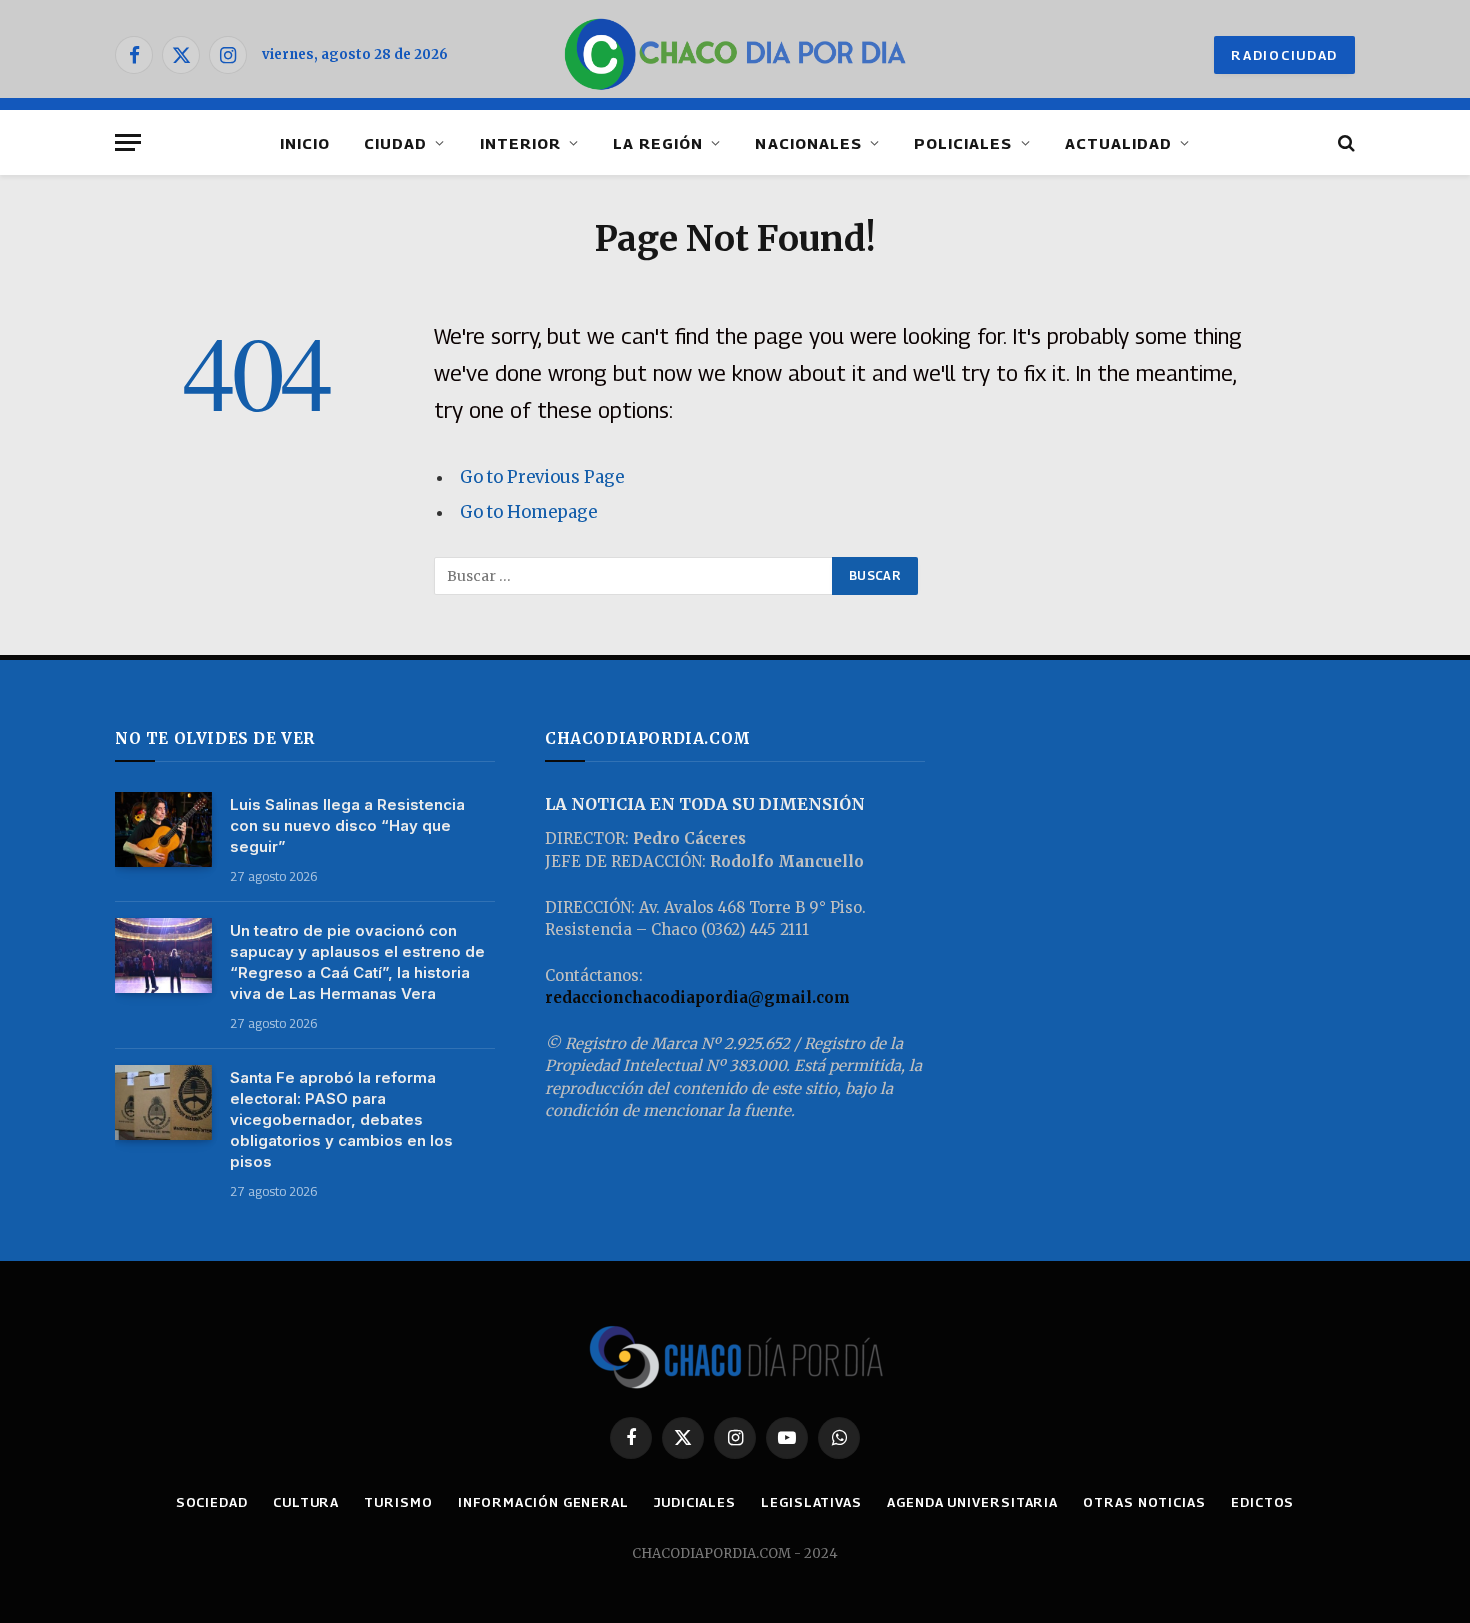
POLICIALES (963, 143)
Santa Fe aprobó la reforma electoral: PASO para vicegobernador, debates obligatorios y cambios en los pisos (341, 1119)
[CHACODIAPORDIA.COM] (735, 55)
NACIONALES (808, 143)
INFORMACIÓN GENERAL (543, 1502)
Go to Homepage (528, 512)
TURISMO (398, 1502)
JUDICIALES (695, 1502)
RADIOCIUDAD (1284, 55)
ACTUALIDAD (1119, 143)
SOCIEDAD (212, 1502)
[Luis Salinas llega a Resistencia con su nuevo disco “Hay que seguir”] (163, 829)
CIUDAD (395, 143)
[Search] (1344, 142)
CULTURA (306, 1502)
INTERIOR (520, 143)
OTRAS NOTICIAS (1144, 1502)
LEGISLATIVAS (811, 1502)
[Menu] (128, 142)
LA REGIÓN (658, 143)
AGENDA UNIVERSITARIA (972, 1502)
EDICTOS (1262, 1502)
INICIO (305, 143)
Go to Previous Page (542, 477)
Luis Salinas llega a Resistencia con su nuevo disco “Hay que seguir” (347, 825)
